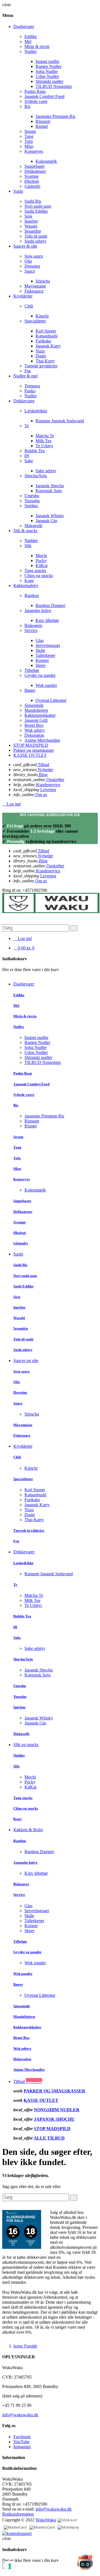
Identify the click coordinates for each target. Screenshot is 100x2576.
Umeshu (32, 496)
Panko (30, 391)
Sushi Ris (33, 201)
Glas (40, 640)
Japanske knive (38, 610)
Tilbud (43, 765)
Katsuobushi (47, 336)
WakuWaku (46, 2520)
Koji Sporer (46, 331)
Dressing (32, 266)
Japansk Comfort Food (44, 96)
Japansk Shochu (50, 486)
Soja (28, 216)
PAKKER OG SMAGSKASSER (54, 2091)
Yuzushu (32, 501)
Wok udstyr (35, 730)
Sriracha (43, 281)
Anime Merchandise (42, 740)
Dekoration (34, 735)
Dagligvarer (24, 984)
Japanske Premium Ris (55, 116)
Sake (29, 461)
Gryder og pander (40, 675)
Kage (29, 581)
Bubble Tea (35, 451)
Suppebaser (35, 166)
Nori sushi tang (38, 206)
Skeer (41, 665)
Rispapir (43, 121)
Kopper (42, 660)
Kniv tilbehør (47, 620)
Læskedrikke (36, 411)
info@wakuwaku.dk (20, 2415)
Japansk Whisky (50, 516)
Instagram (22, 2447)
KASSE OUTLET (41, 2100)
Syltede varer (36, 101)
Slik (28, 546)
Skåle (40, 650)
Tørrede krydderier (41, 366)
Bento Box (34, 725)
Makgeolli (33, 526)
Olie (28, 261)
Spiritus (31, 506)
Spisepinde (34, 705)
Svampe (32, 176)
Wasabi (31, 226)
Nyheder (45, 770)
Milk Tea (43, 441)
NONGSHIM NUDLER (57, 2110)
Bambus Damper (50, 605)
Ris (27, 106)
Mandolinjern (36, 710)
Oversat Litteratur (51, 700)
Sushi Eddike (36, 211)
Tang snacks (35, 571)
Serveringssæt (48, 645)
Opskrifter (55, 780)
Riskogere (33, 625)
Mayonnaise (35, 286)
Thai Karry (45, 361)
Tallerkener (45, 655)
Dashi (41, 356)
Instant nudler (47, 61)
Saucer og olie (26, 1361)
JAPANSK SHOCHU (54, 2119)
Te (27, 426)
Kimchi (42, 316)
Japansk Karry (48, 346)
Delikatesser (35, 171)
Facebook (22, 2437)
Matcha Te (45, 436)
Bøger (30, 690)
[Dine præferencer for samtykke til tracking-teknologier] (10, 2566)
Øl (27, 456)
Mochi (41, 556)
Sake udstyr (46, 471)
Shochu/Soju (36, 476)
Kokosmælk (46, 161)
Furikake (43, 341)
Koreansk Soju (49, 491)
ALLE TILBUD (49, 2138)
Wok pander (46, 685)
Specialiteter (35, 321)
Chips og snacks (39, 576)
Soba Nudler (47, 71)
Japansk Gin (46, 521)
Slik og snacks (26, 1745)
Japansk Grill (36, 720)
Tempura (32, 386)
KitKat (42, 566)
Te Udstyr (44, 446)
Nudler (31, 51)
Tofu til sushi (36, 236)
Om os (41, 795)
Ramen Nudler (48, 66)
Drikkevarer (24, 1552)
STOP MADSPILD (52, 2129)
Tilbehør (32, 670)
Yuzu (40, 351)
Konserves (34, 151)
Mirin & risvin (37, 46)
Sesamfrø (33, 231)
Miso (29, 146)
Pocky (41, 561)
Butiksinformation (18, 2514)
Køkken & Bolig (28, 1830)
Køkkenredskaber (40, 715)
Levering (48, 790)
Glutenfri (32, 186)
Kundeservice (48, 785)
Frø (27, 371)
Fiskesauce (34, 291)
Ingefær (31, 221)
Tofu (29, 141)
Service (31, 630)
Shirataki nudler (49, 81)
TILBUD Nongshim (54, 86)
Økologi (32, 181)
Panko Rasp (35, 91)
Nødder (31, 541)
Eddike (31, 36)
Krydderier (23, 1446)
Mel (28, 41)
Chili (29, 306)
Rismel (42, 126)
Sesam (30, 131)
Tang (29, 136)
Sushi (18, 1254)
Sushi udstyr (35, 241)
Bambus (32, 595)
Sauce (30, 271)
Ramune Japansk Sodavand (60, 421)
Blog (43, 775)
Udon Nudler (47, 76)
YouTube (21, 2442)
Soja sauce (34, 256)
